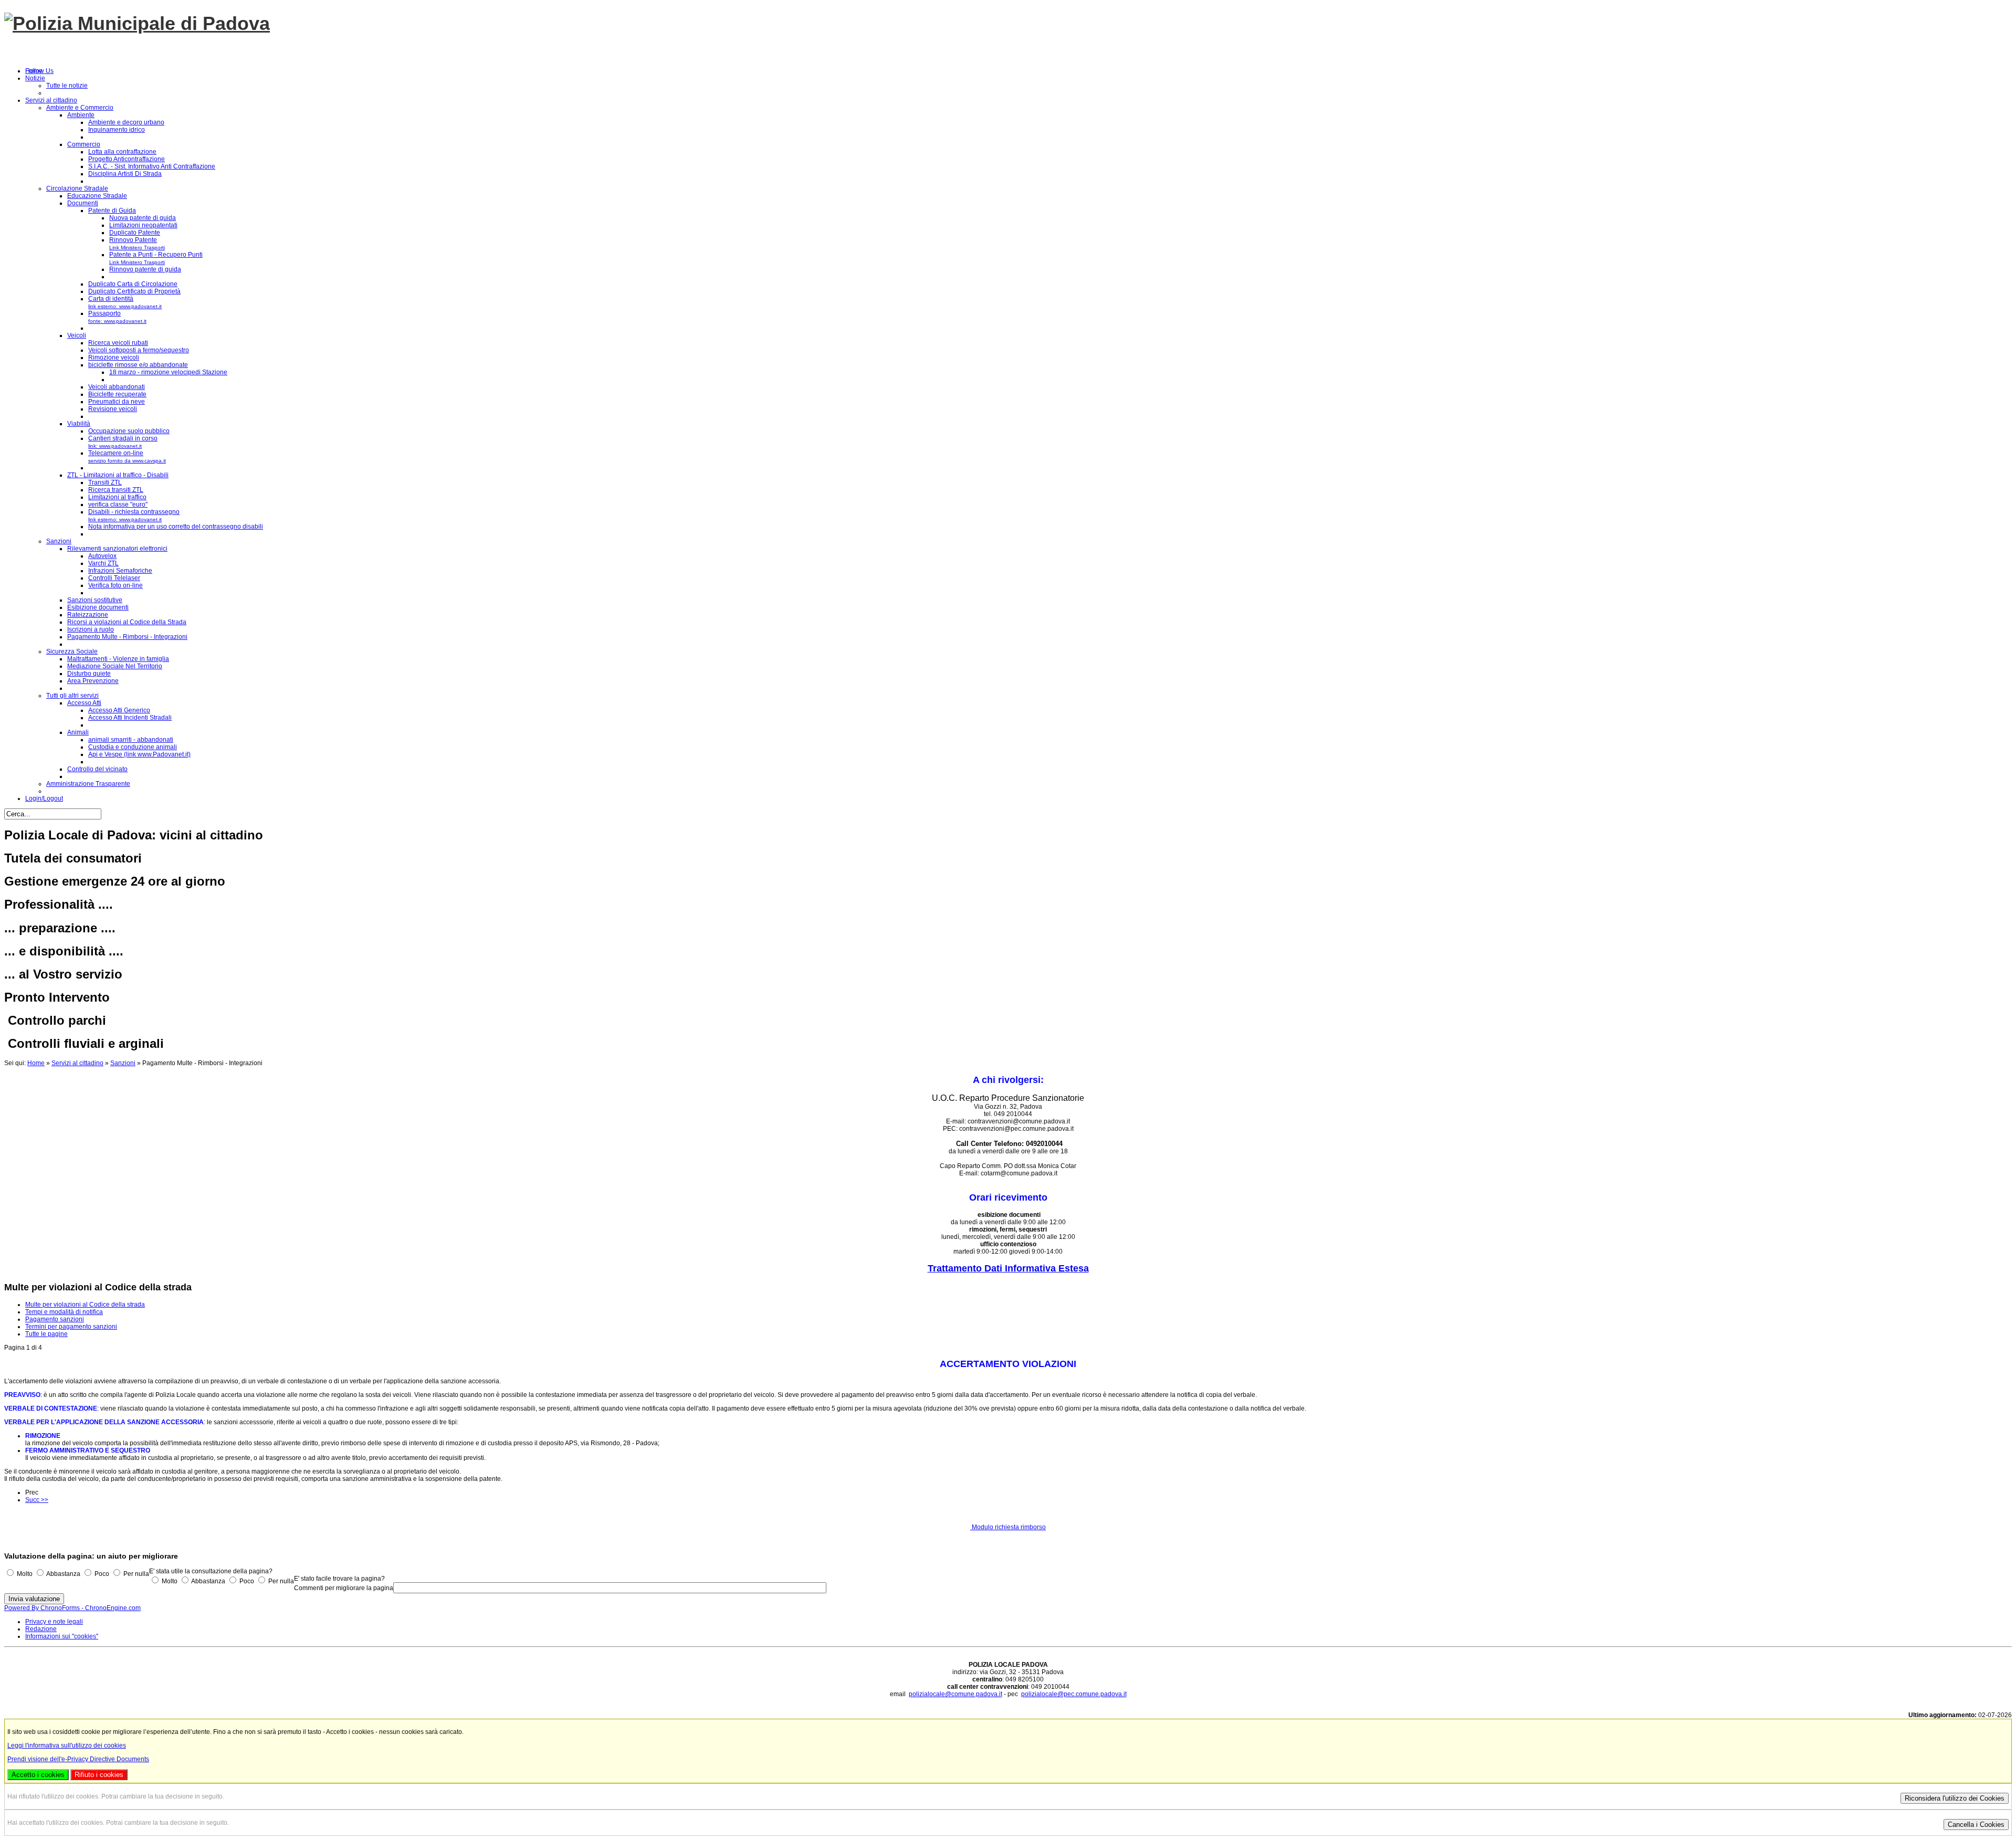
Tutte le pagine (46, 1334)
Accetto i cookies (38, 1775)
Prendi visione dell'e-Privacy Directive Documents (78, 1759)
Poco (102, 1574)
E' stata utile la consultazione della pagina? (211, 1571)
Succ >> (37, 1500)
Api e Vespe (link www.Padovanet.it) (139, 754)
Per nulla (136, 1574)
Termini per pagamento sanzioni (71, 1327)
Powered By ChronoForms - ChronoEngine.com (72, 1608)
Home (36, 1063)
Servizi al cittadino (77, 1063)
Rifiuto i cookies (99, 1775)
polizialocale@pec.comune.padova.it (1074, 1694)
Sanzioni (123, 1063)
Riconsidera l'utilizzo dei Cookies (1955, 1798)
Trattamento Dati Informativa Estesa (1008, 1268)
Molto (25, 1574)
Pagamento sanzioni (55, 1319)
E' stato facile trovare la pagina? (339, 1579)
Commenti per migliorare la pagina (344, 1588)
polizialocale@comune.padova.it (955, 1694)
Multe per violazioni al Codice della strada (85, 1305)
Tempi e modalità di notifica (64, 1312)
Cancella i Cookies (1976, 1825)
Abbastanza (63, 1574)
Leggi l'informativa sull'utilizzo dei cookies (67, 1746)
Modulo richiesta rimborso (1008, 1527)
